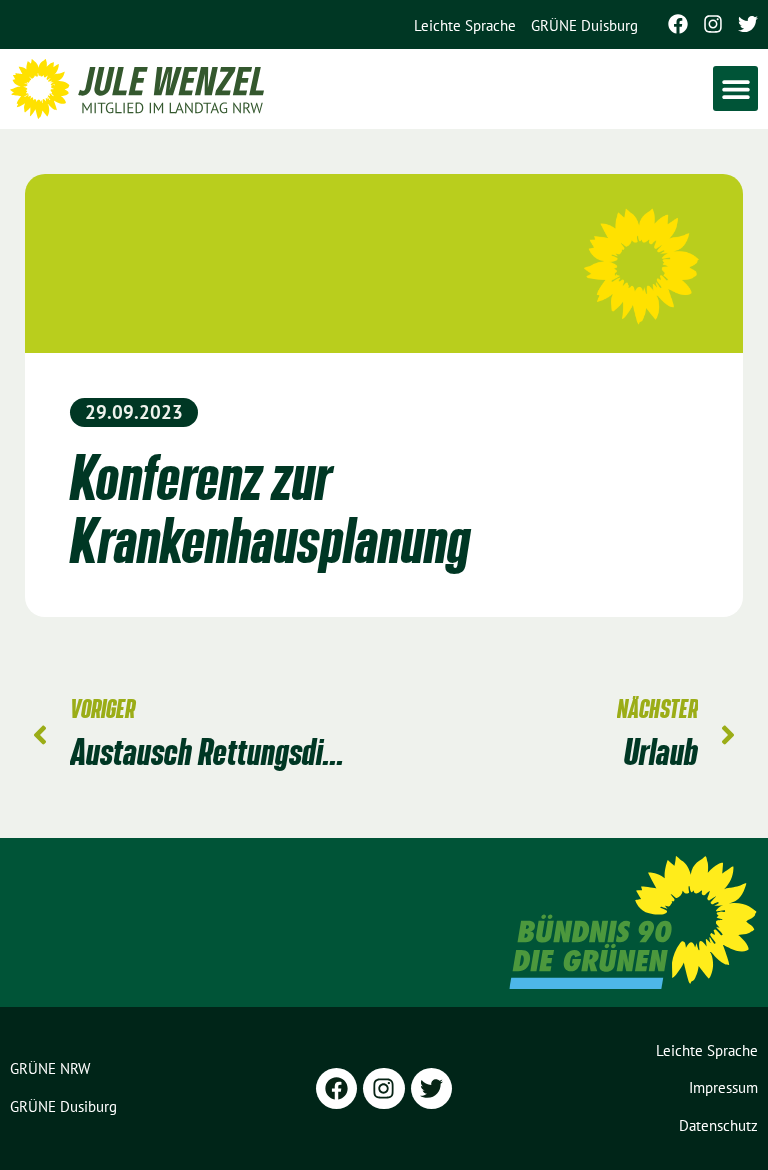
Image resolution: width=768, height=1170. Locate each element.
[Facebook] (678, 24)
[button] (735, 88)
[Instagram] (713, 24)
